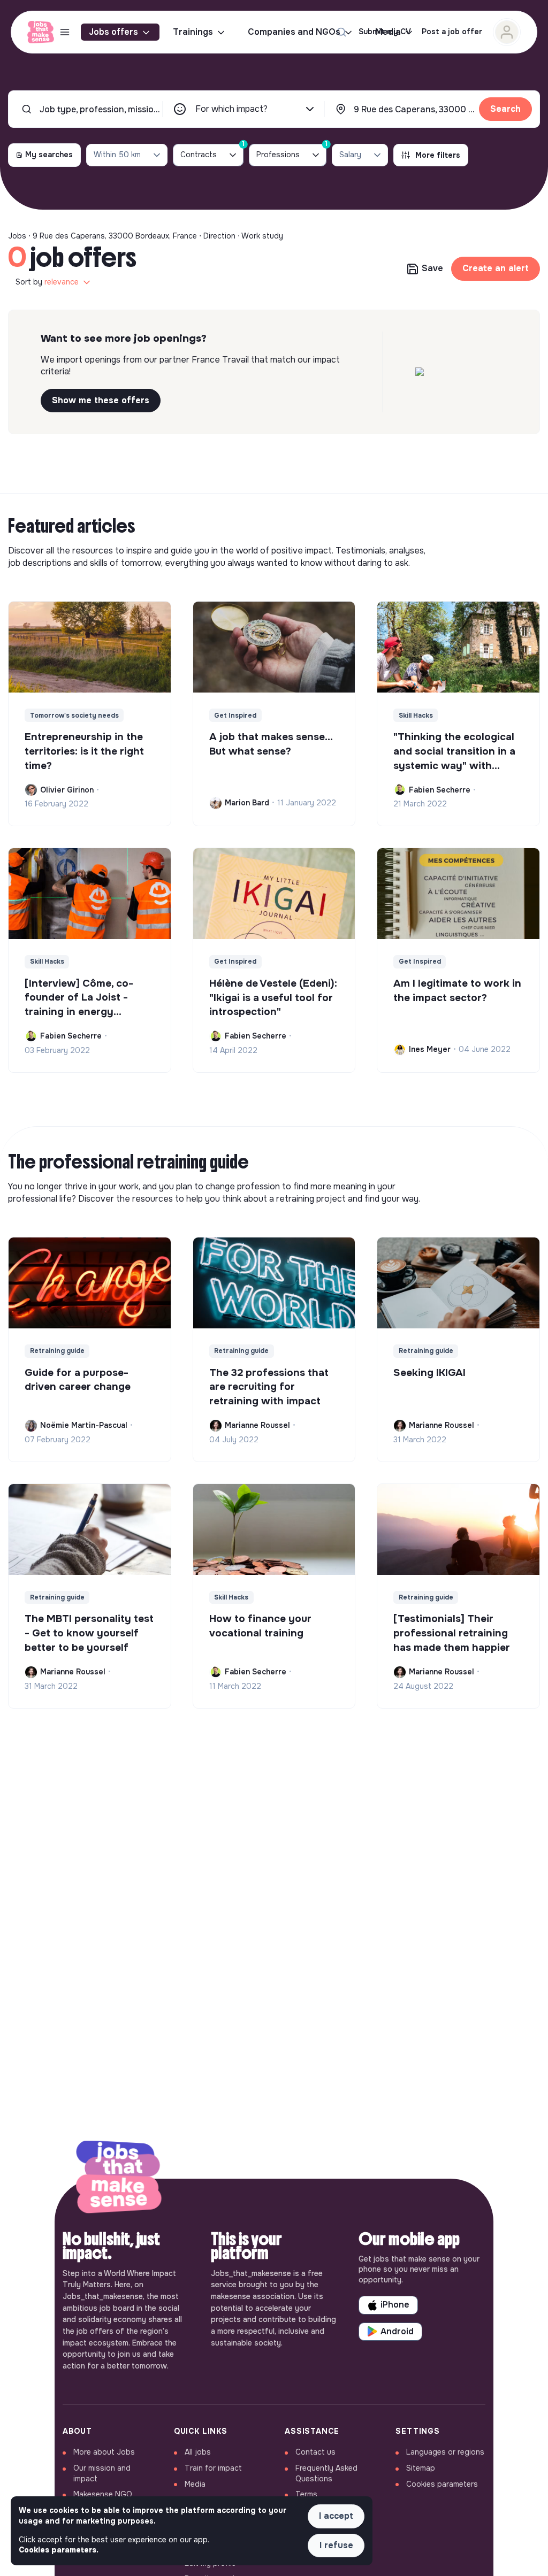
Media (195, 2484)
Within (117, 155)
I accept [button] (336, 2516)
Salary (350, 155)
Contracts (212, 152)
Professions (291, 152)
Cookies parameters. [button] (59, 2550)
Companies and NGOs (294, 32)
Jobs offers (113, 32)
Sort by (47, 282)
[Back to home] (119, 2179)
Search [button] (505, 109)
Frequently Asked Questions (326, 2473)
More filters (438, 155)
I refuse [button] (336, 2545)
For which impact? (231, 109)
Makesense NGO (103, 2494)
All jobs (198, 2452)
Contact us (315, 2452)
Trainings (193, 32)
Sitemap (421, 2468)
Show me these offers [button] (101, 400)
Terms (306, 2494)
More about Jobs (104, 2452)
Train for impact (213, 2468)
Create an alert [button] (496, 268)
